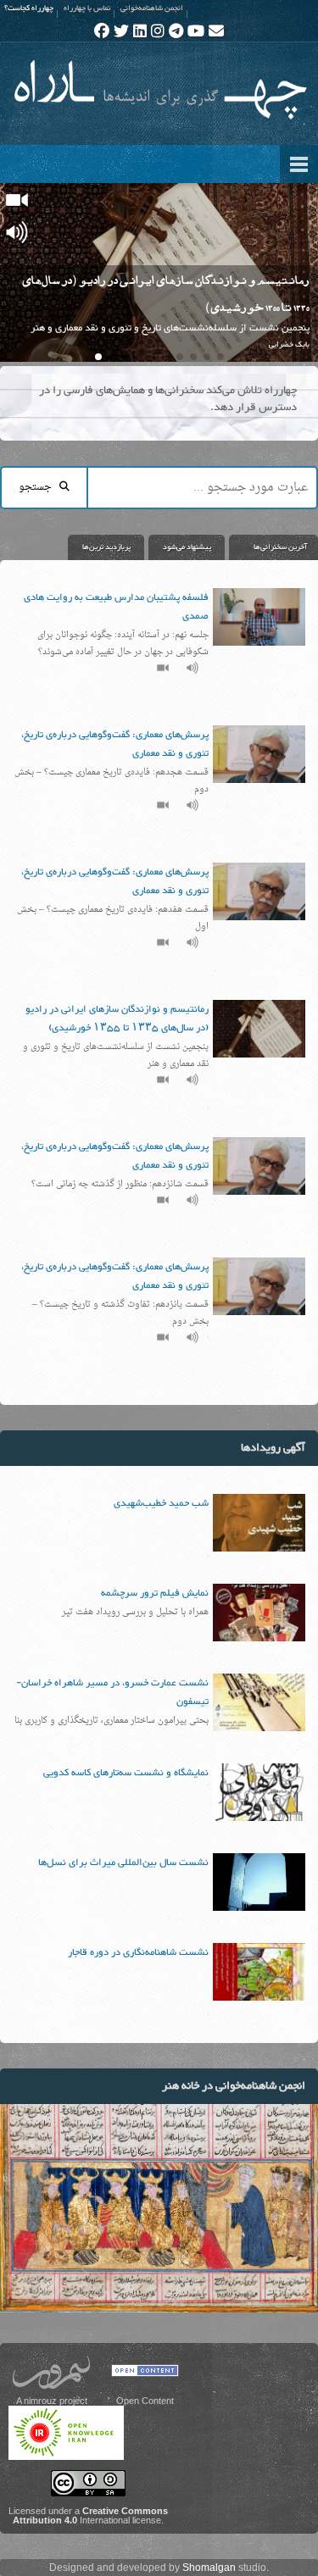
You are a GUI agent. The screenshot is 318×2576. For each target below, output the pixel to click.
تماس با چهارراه (87, 8)
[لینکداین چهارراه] (140, 31)
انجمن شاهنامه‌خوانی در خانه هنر (234, 2086)
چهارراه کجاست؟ (29, 8)
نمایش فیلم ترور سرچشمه (155, 1593)
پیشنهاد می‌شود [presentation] (187, 547)
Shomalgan (209, 2568)
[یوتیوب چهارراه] (196, 31)
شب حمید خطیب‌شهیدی (161, 1503)
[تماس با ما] (216, 31)
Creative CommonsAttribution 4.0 (90, 2515)
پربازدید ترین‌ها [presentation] (106, 547)
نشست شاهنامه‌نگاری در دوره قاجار (138, 1952)
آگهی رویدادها (273, 1448)
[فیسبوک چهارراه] (102, 31)
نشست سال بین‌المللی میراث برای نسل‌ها (123, 1863)
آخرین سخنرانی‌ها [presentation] (280, 547)
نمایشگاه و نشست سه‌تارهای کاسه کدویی (126, 1773)
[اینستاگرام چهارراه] (158, 31)
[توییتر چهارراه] (121, 31)
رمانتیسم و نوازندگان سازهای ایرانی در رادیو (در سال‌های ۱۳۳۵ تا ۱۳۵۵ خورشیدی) (117, 1019)
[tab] (271, 547)
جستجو (39, 487)
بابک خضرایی (289, 345)
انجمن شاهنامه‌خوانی (152, 8)
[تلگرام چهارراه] (176, 31)
